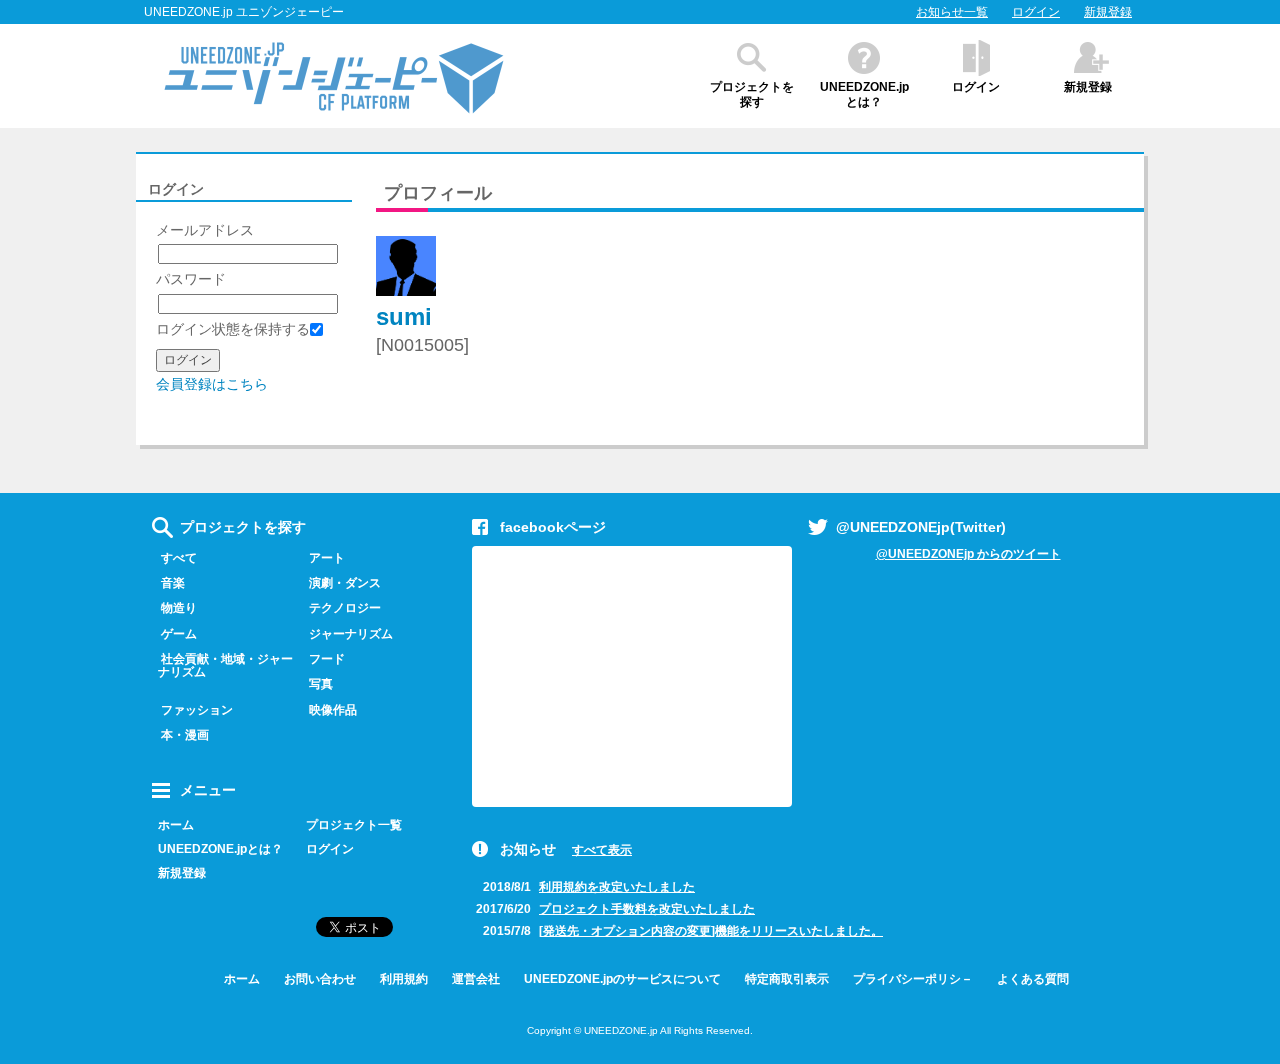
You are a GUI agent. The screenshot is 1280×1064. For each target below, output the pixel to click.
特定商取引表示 (787, 979)
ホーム (176, 825)
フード (327, 659)
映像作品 (333, 710)
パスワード (191, 279)
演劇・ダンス (345, 583)
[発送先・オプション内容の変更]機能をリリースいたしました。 (711, 931)
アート (327, 558)
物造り (179, 608)
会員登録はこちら (212, 384)
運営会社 (476, 979)
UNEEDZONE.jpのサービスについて (622, 979)
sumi (404, 316)
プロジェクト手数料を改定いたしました (647, 909)
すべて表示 (602, 850)
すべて (179, 558)
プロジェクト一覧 (354, 825)
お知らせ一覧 (952, 12)
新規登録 (1108, 12)
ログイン (1036, 12)
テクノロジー (345, 608)
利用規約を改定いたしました (617, 887)
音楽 (173, 583)
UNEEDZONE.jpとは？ (864, 94)
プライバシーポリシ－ (913, 979)
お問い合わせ (320, 979)
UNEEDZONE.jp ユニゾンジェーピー (244, 12)
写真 (321, 684)
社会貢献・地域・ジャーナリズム (225, 665)
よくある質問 (1033, 979)
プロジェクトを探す (752, 94)
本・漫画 (185, 735)
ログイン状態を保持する (233, 329)
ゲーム (179, 634)
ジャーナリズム (351, 634)
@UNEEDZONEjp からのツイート (968, 554)
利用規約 (404, 979)
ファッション (197, 710)
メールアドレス (205, 230)
